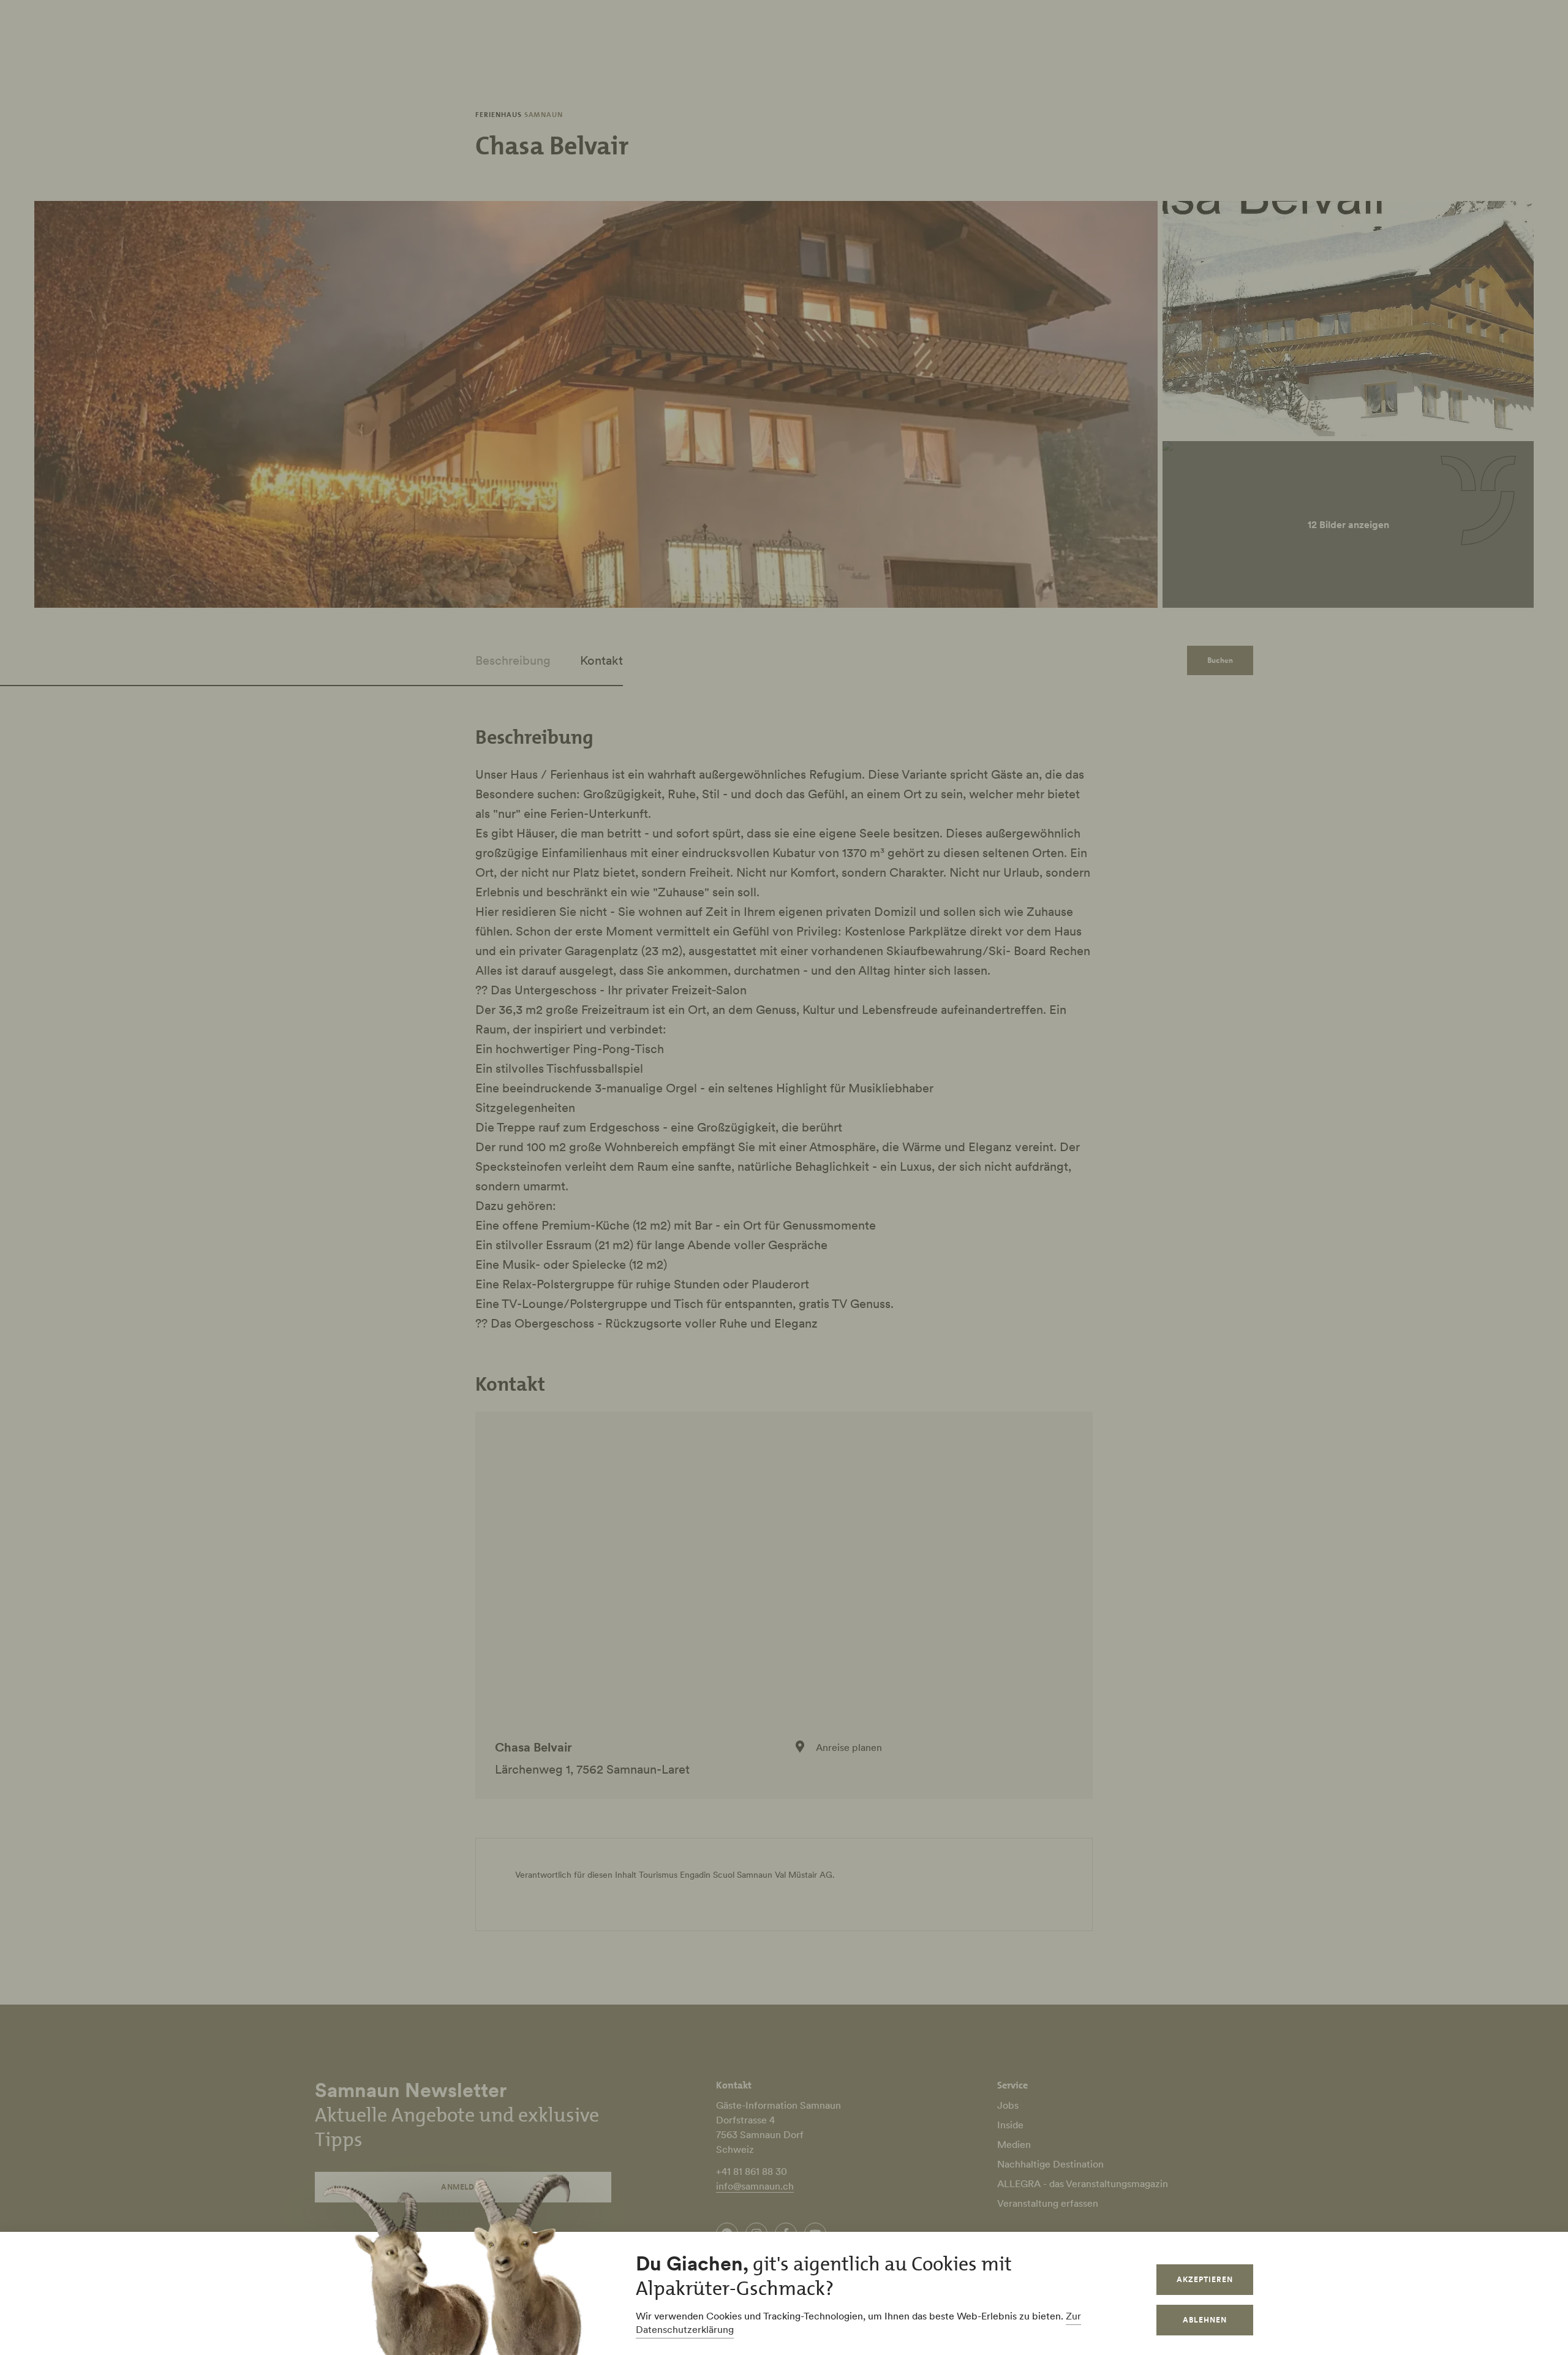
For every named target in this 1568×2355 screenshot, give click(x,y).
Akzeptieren (1205, 2279)
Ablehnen (1205, 2320)
